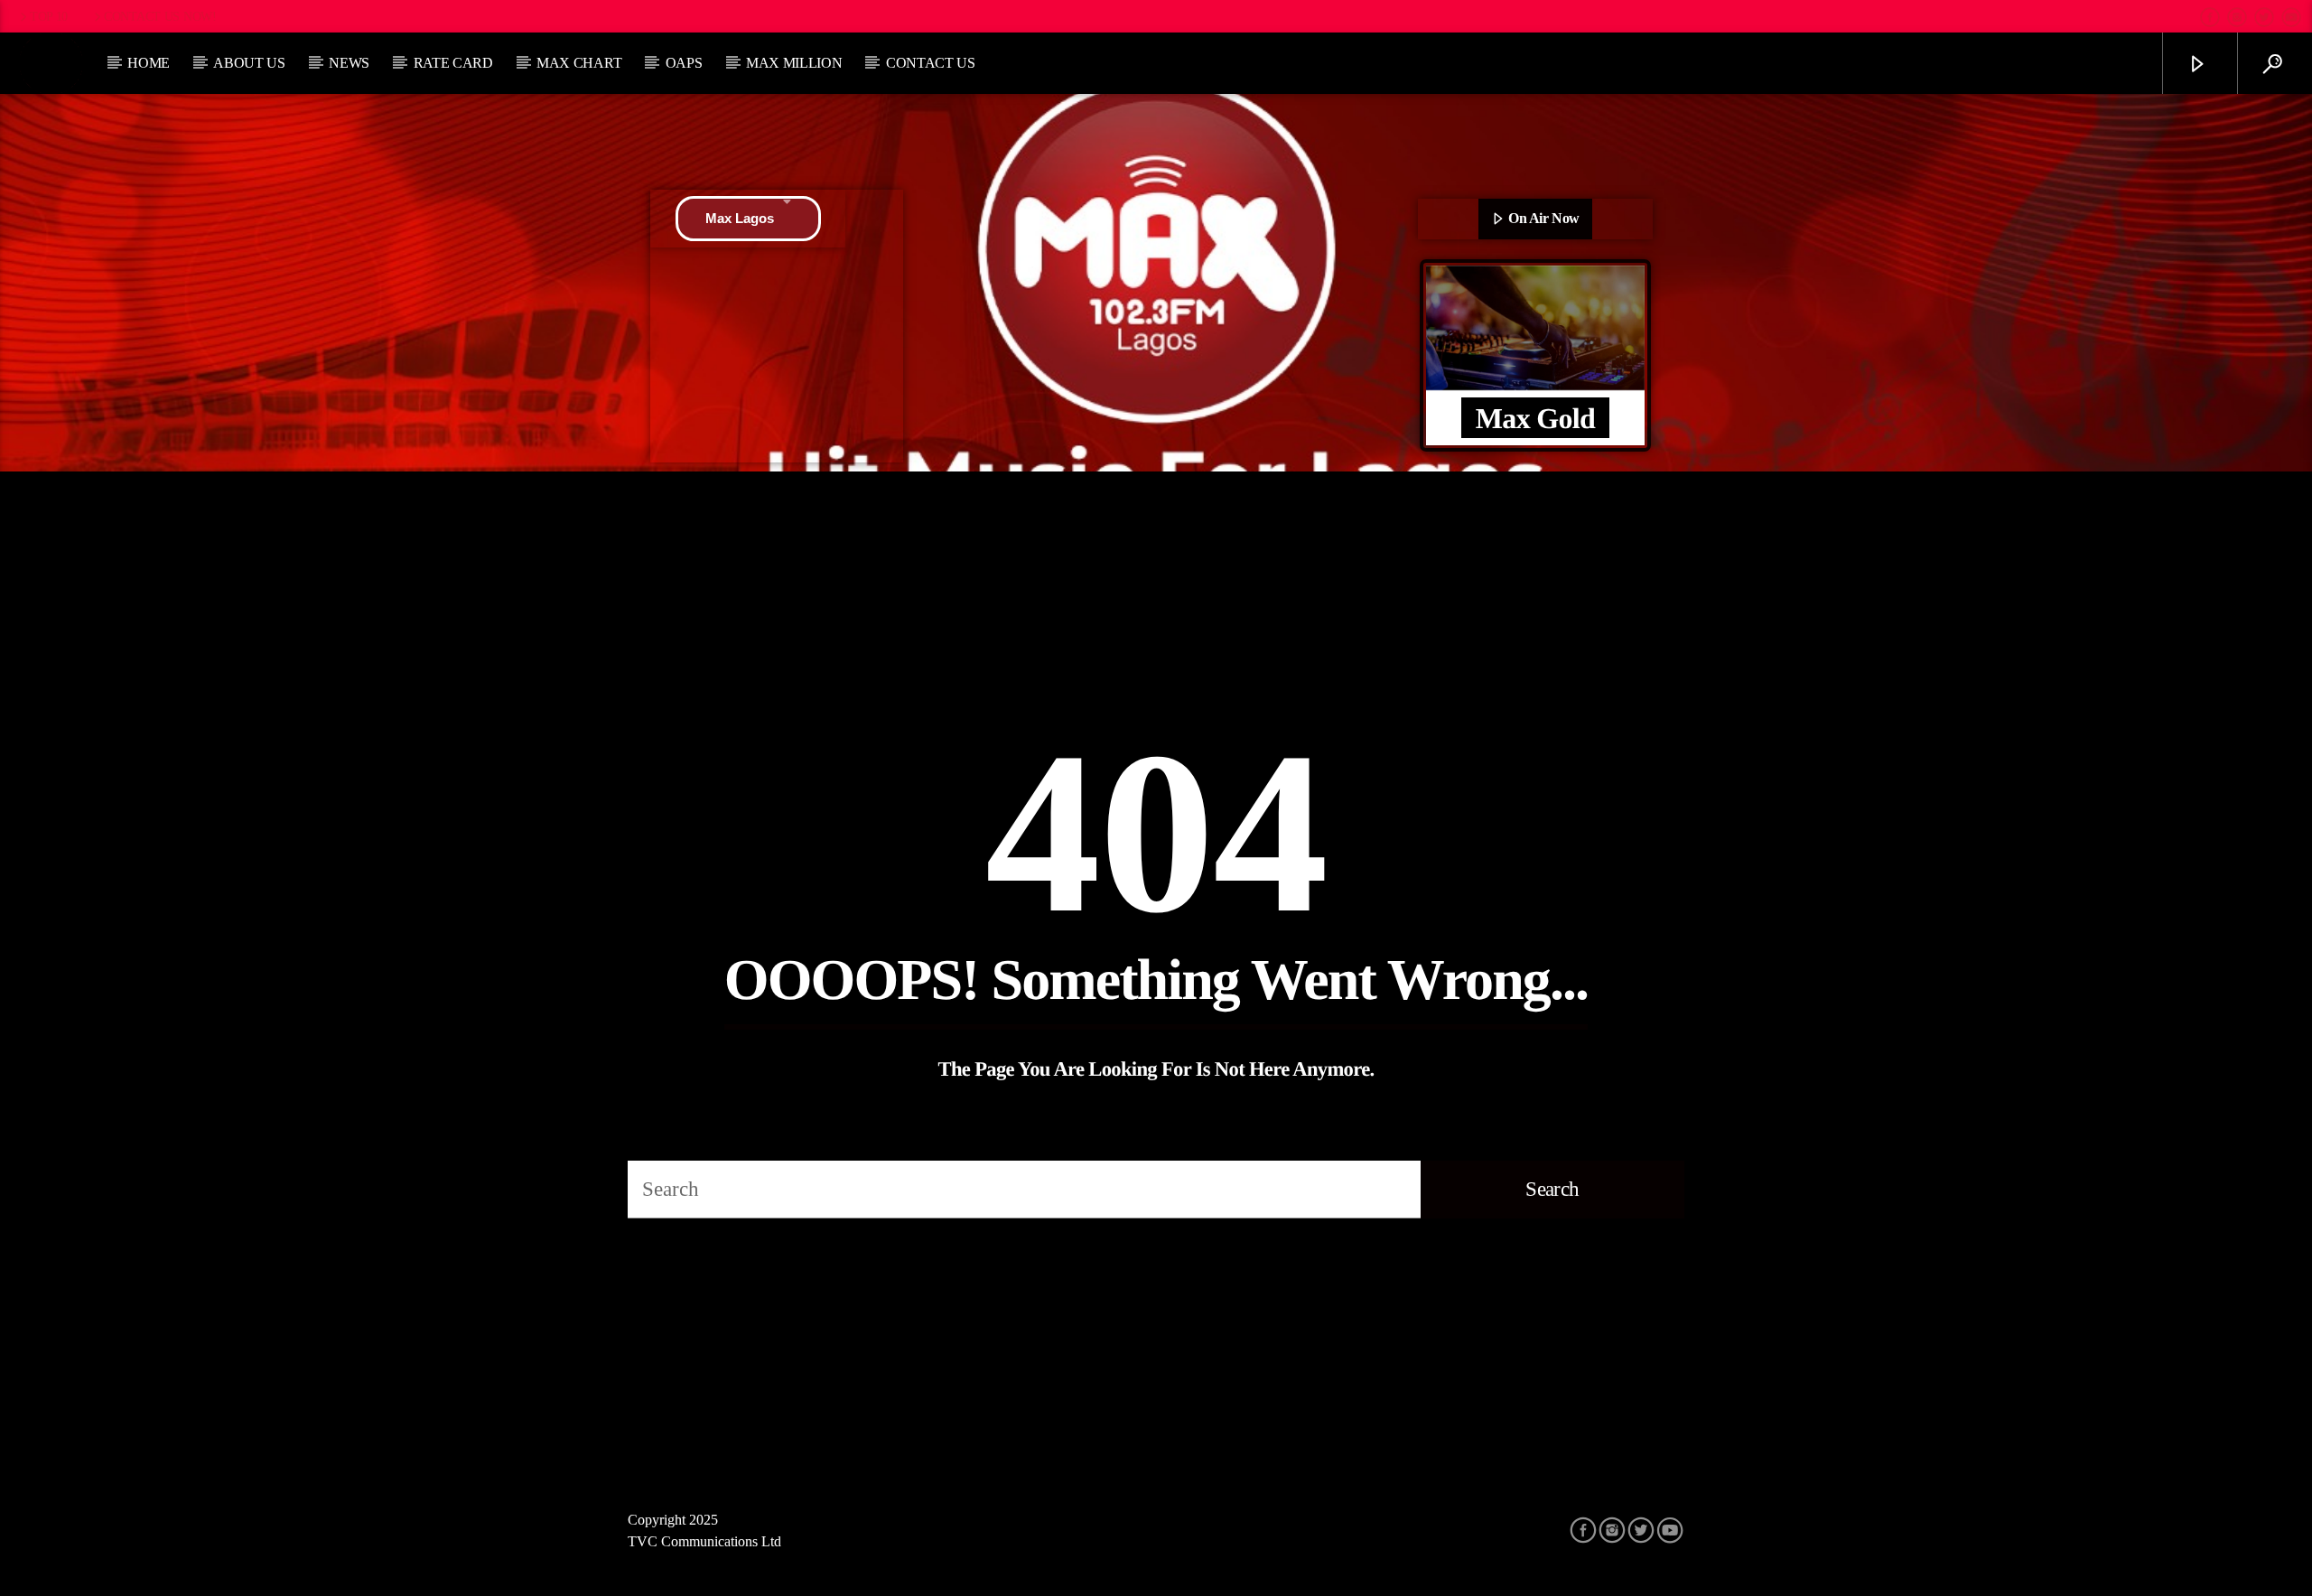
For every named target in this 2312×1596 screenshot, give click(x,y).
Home (149, 63)
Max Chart (579, 63)
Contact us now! (160, 16)
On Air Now (1543, 218)
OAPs (684, 63)
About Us (249, 63)
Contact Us (931, 63)
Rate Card (453, 63)
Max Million (794, 63)
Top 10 (49, 16)
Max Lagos (740, 218)
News (349, 63)
